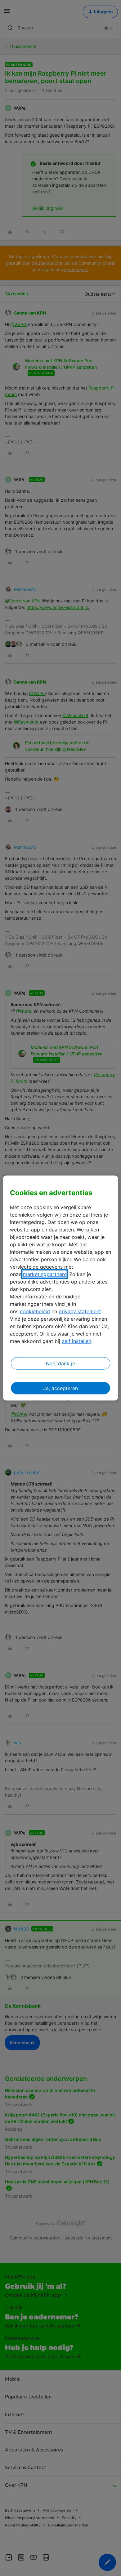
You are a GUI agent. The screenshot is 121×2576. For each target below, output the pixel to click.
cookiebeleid (35, 1311)
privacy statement (80, 1311)
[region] (61, 1288)
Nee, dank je (60, 1363)
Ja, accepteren (60, 1388)
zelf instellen (76, 1341)
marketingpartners (45, 1274)
